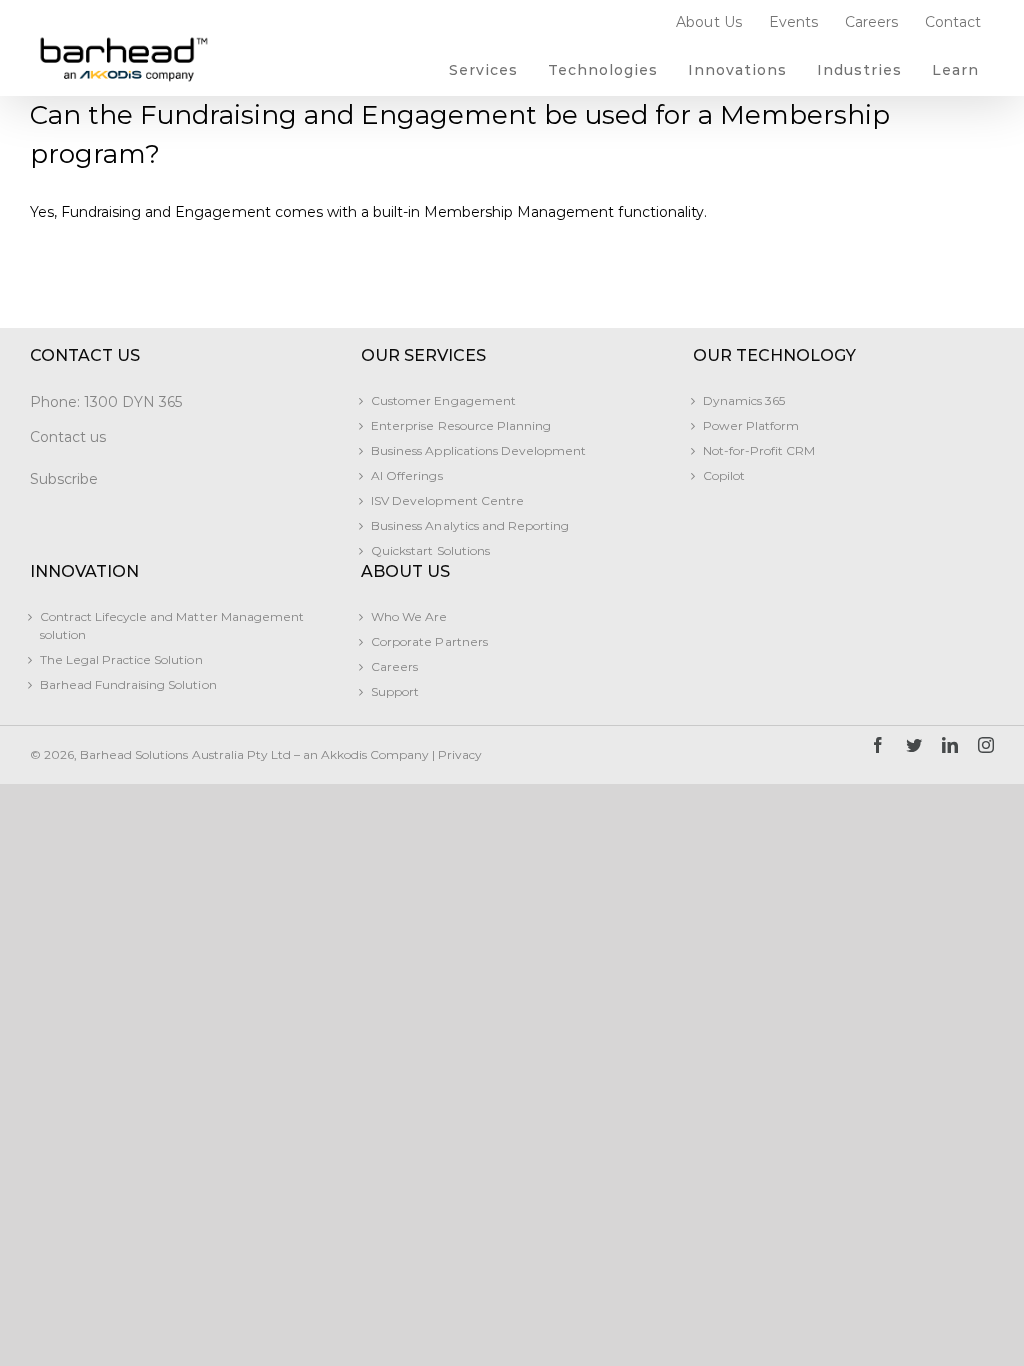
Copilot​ (724, 475)
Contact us (68, 437)
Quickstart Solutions (430, 550)
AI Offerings (406, 475)
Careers (394, 666)
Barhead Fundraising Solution (128, 684)
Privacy (460, 754)
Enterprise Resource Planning (461, 425)
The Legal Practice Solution (121, 659)
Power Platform (751, 425)
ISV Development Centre (447, 500)
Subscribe (64, 479)
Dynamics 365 (744, 400)
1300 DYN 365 (133, 402)
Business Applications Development (478, 450)
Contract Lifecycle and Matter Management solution (172, 625)
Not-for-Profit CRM (759, 450)
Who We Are (409, 616)
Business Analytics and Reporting (470, 525)
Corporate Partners (429, 641)
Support (395, 691)
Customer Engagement (443, 400)
